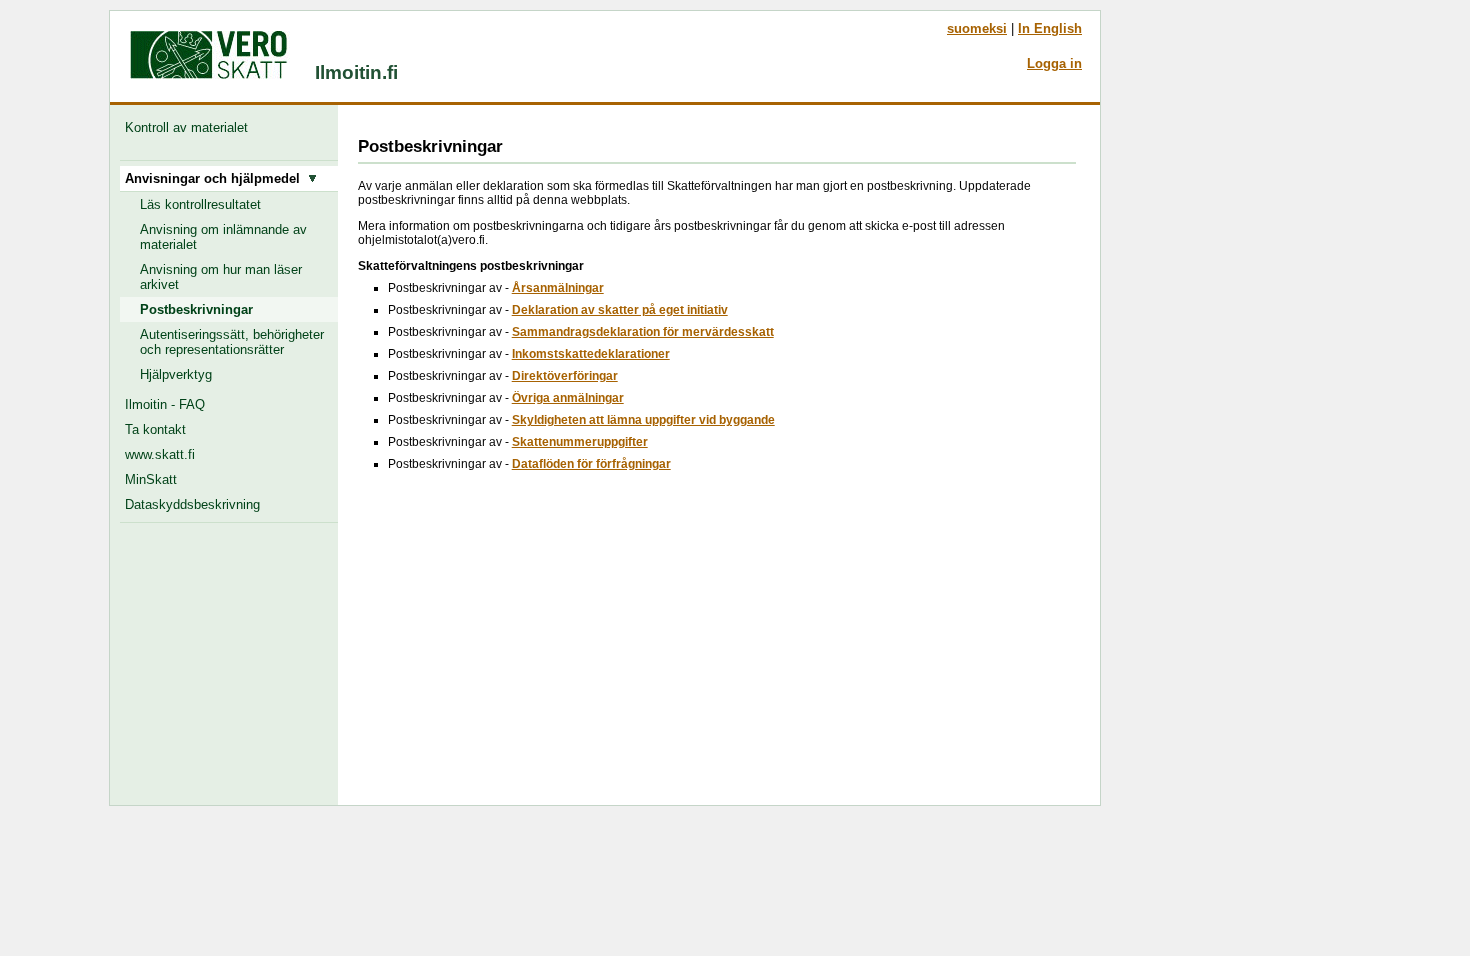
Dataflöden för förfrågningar (591, 464)
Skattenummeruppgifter (580, 442)
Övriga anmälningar (568, 398)
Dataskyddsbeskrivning (192, 504)
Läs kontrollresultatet (200, 204)
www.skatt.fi (160, 454)
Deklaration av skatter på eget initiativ (620, 310)
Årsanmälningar (558, 288)
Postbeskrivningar (196, 309)
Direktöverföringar (565, 376)
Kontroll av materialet (190, 127)
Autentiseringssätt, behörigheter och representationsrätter (232, 342)
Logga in (1054, 63)
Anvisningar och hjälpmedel (216, 178)
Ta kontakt (155, 429)
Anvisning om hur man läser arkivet (221, 277)
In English (1050, 28)
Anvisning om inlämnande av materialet (223, 237)
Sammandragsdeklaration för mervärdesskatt (643, 332)
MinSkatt (151, 479)
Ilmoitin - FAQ (165, 404)
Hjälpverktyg (176, 374)
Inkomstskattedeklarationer (591, 354)
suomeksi (977, 28)
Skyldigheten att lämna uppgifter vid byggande (643, 420)
